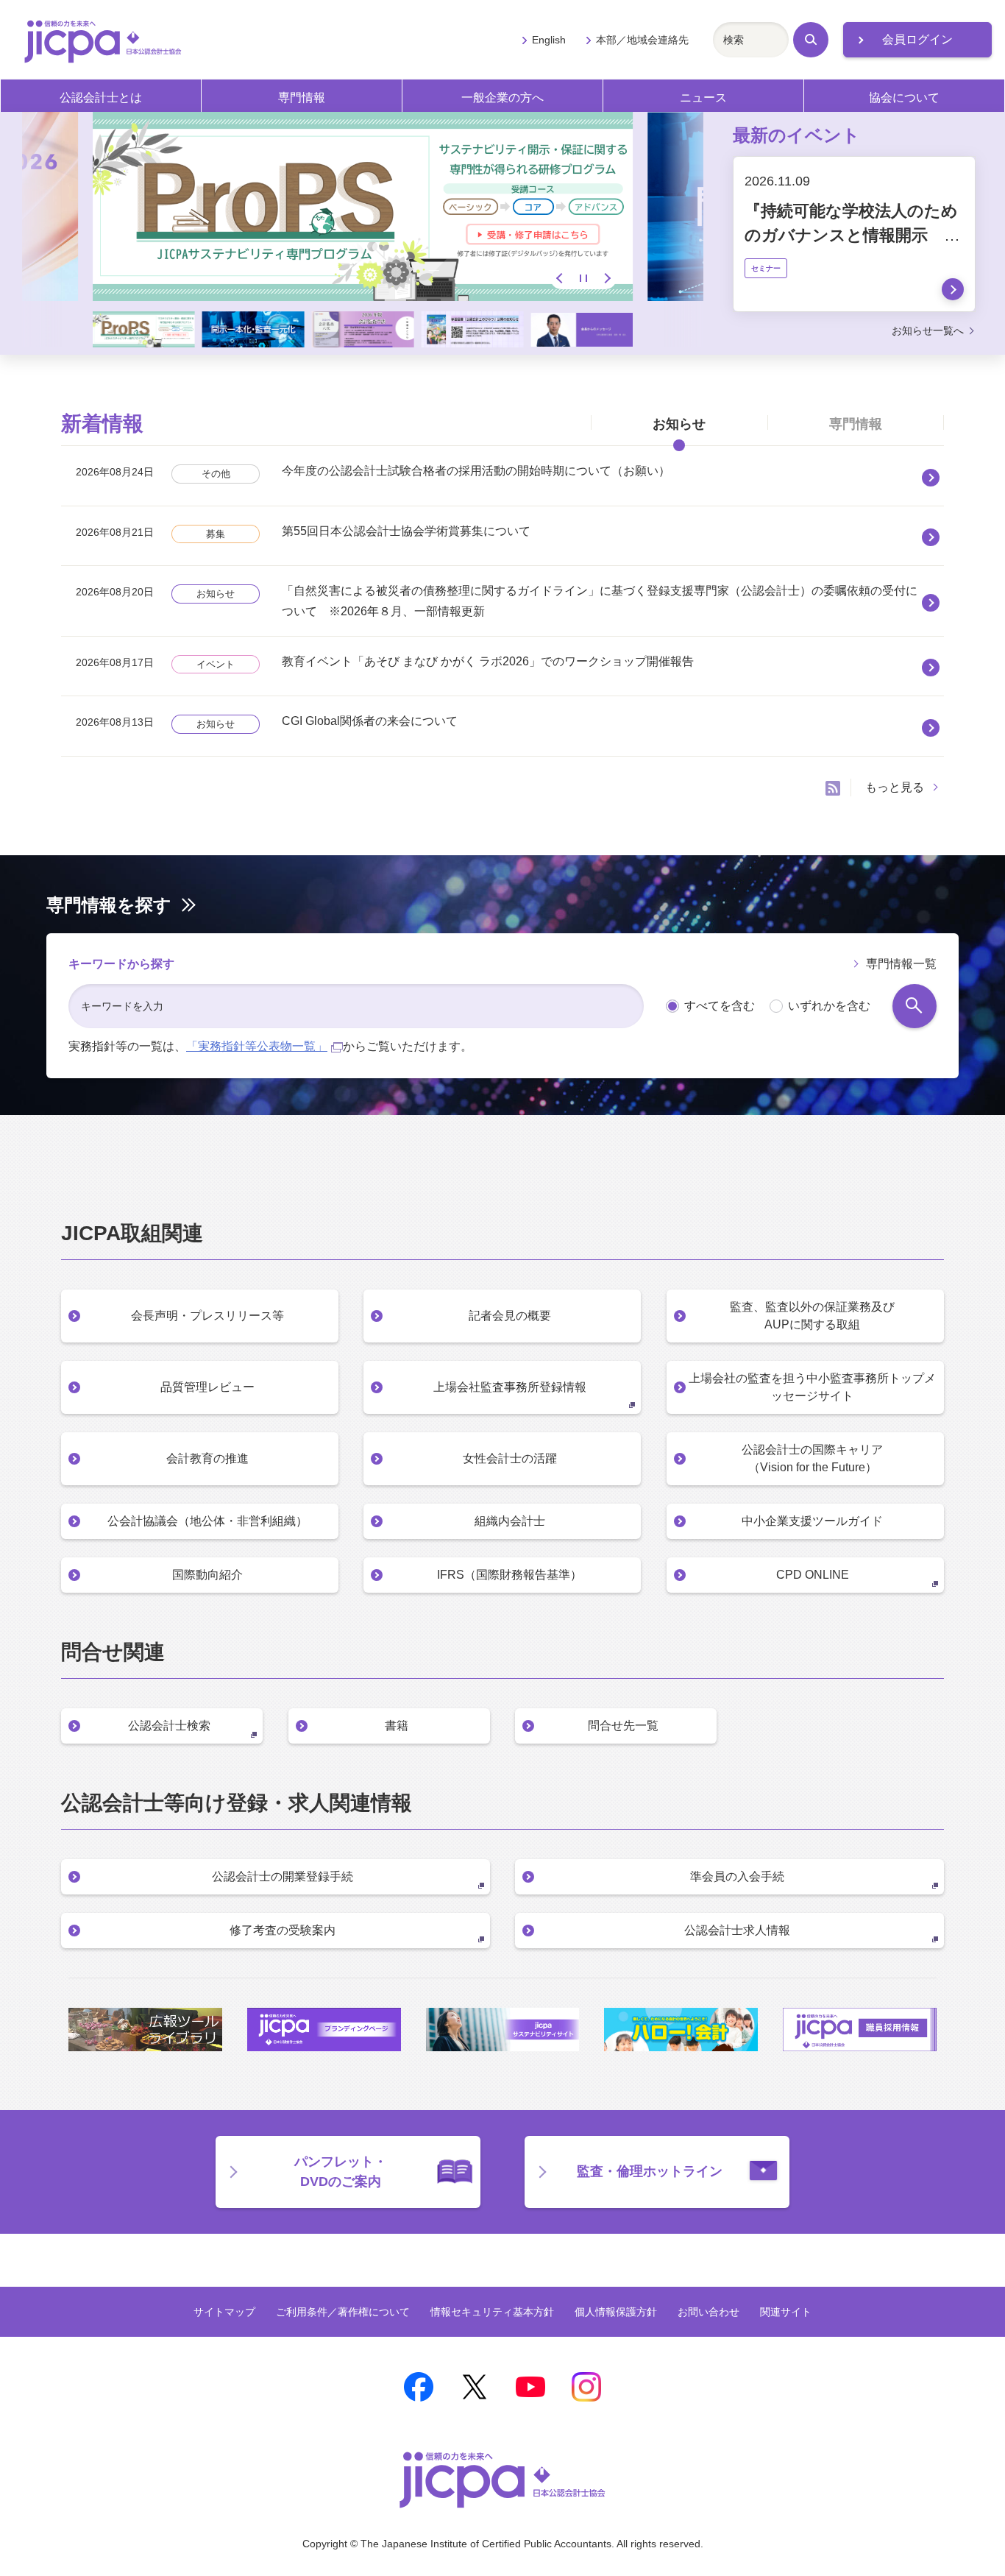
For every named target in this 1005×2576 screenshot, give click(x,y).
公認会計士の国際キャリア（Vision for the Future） (812, 1458)
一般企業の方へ (502, 98)
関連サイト (786, 2312)
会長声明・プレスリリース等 (207, 1316)
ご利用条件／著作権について (343, 2312)
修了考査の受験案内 (283, 1930)
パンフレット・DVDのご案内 (341, 2172)
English (549, 40)
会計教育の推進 (207, 1458)
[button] (144, 329)
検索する (915, 1006)
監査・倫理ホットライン (650, 2171)
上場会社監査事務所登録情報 (510, 1387)
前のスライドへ (561, 278)
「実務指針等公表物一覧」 (257, 1046)
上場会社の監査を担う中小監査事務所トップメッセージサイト (812, 1387)
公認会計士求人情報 (737, 1930)
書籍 (397, 1726)
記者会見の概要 (510, 1316)
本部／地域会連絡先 (642, 40)
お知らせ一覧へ (928, 330)
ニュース (703, 98)
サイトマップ (224, 2312)
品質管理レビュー (207, 1387)
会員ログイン (917, 39)
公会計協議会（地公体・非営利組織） (207, 1521)
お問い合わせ (709, 2312)
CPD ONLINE (813, 1575)
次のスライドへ (606, 278)
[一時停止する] (583, 278)
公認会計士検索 (169, 1726)
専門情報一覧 (901, 964)
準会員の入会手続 (737, 1876)
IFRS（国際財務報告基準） (509, 1575)
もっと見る (895, 787)
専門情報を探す (109, 905)
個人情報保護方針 (616, 2312)
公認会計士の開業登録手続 (283, 1876)
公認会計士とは (101, 98)
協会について (904, 98)
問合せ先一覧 (623, 1726)
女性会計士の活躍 (510, 1458)
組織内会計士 (510, 1521)
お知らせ (679, 424)
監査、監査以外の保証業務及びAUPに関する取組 (812, 1316)
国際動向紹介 (207, 1575)
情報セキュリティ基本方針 (492, 2312)
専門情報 (302, 98)
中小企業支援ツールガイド (812, 1521)
